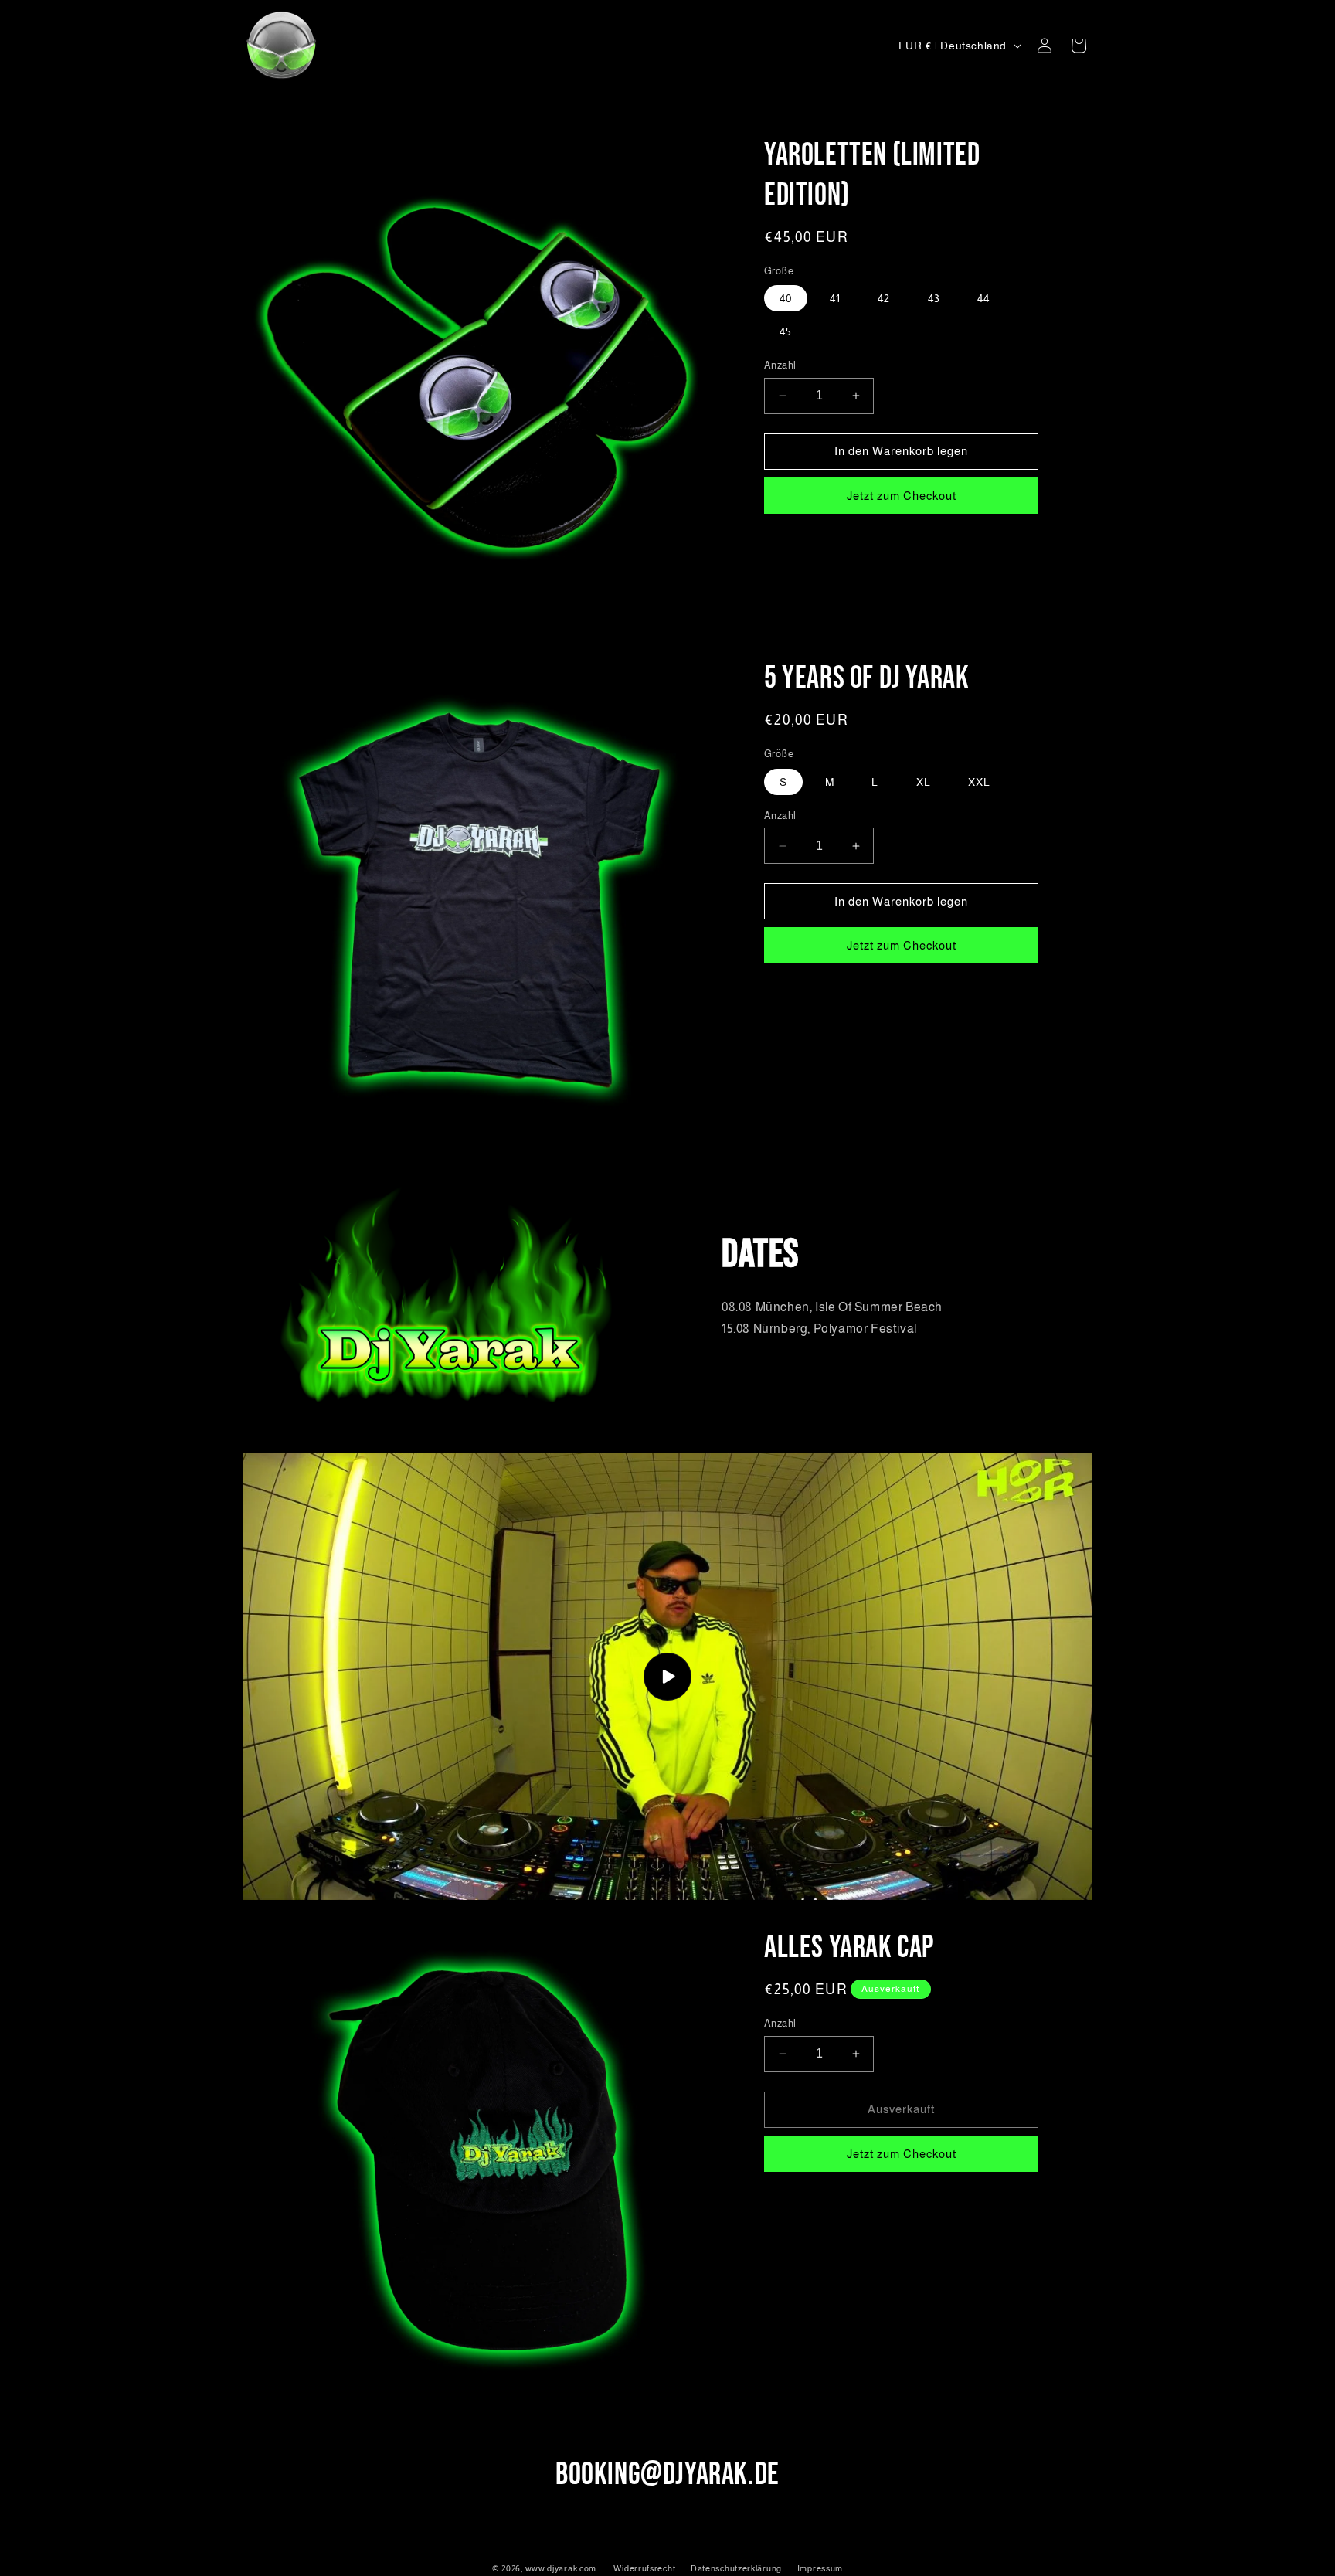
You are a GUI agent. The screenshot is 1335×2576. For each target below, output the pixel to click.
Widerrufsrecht (644, 2568)
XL (924, 782)
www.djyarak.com (561, 2568)
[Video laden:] (667, 1677)
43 (934, 298)
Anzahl (780, 365)
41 (835, 298)
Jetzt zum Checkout (902, 496)
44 (983, 298)
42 (884, 298)
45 (786, 331)
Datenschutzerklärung (736, 2568)
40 (786, 298)
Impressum (820, 2568)
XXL (979, 782)
